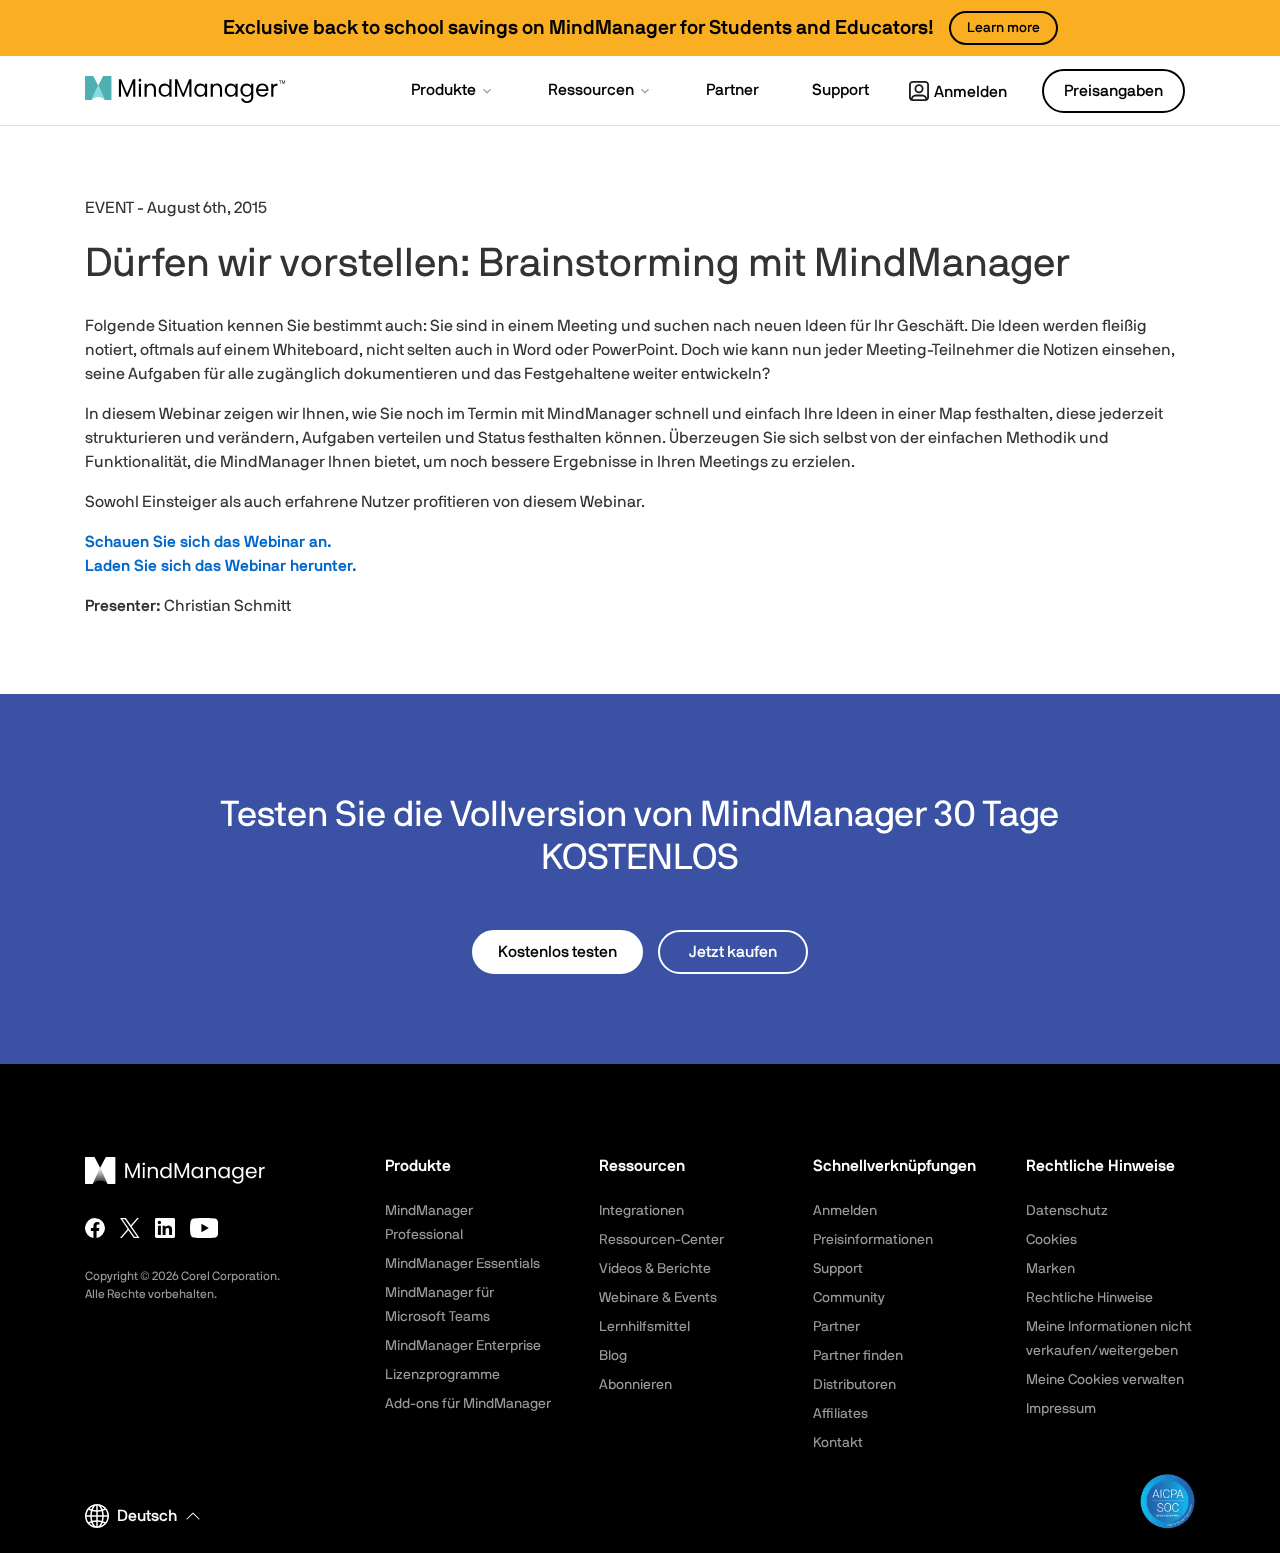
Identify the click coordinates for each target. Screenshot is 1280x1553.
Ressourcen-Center (661, 1240)
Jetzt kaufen (733, 952)
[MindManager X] (130, 1228)
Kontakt (838, 1443)
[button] (453, 92)
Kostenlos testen (557, 952)
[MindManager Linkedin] (165, 1228)
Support (838, 1269)
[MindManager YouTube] (204, 1228)
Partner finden (858, 1356)
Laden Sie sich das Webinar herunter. (221, 566)
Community (849, 1298)
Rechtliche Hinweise (1089, 1298)
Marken (1050, 1269)
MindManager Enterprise (463, 1346)
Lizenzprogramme (442, 1375)
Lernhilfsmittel (644, 1327)
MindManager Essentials (462, 1264)
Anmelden (970, 92)
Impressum (1061, 1409)
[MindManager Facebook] (95, 1228)
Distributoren (854, 1385)
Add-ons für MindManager (468, 1404)
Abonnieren (635, 1385)
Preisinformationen (873, 1240)
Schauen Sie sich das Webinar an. (208, 542)
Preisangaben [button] (1113, 91)
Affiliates (840, 1414)
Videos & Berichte (655, 1269)
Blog (613, 1356)
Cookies (1051, 1240)
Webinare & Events (658, 1298)
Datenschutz (1067, 1211)
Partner (836, 1327)
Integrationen (641, 1211)
